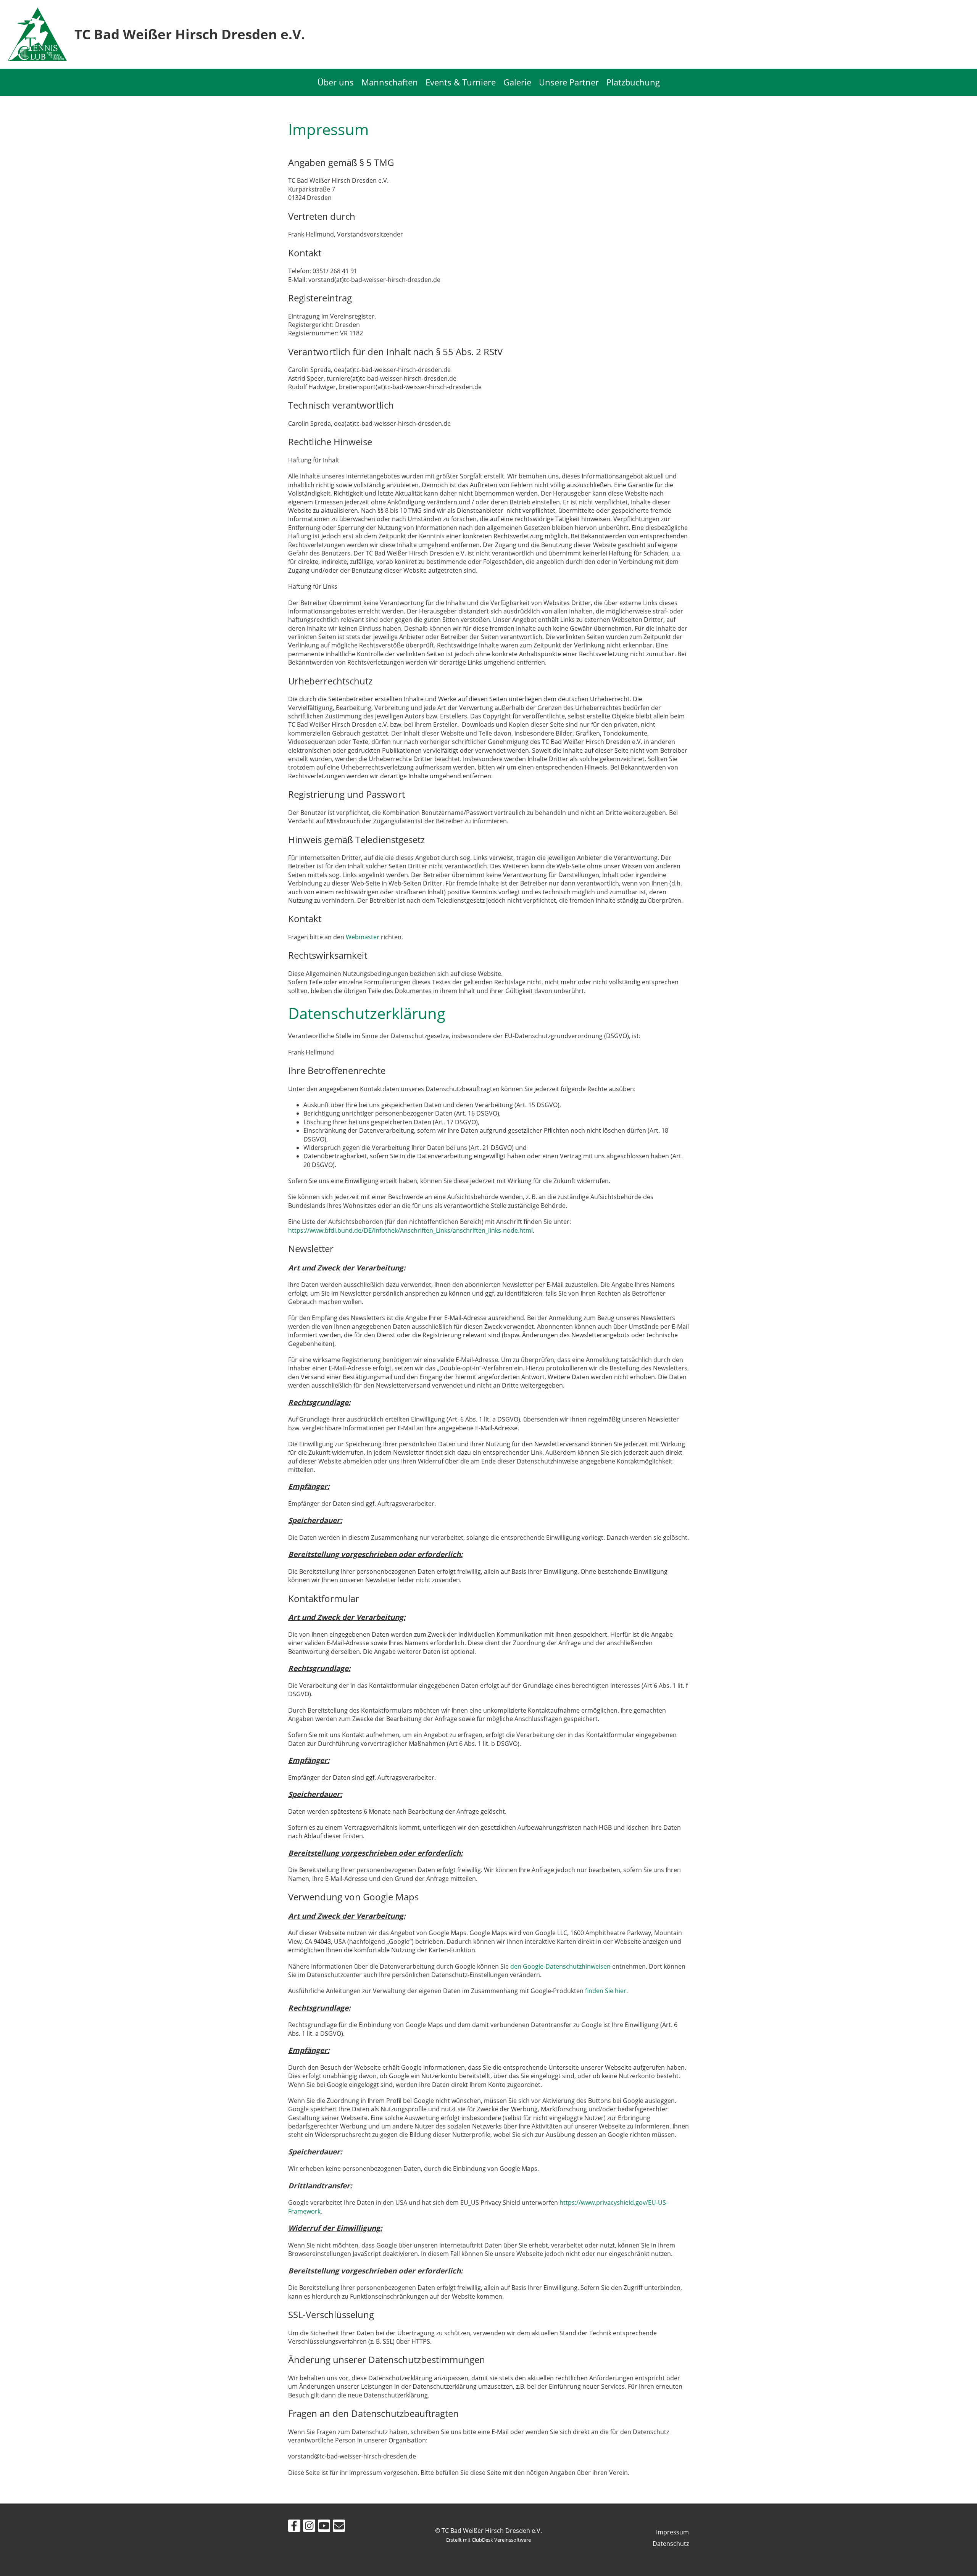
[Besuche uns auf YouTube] (324, 2527)
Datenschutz (671, 2544)
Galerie (517, 82)
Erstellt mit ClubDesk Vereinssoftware (488, 2540)
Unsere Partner (569, 82)
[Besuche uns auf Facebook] (294, 2527)
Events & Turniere (461, 82)
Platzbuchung (633, 82)
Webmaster (363, 937)
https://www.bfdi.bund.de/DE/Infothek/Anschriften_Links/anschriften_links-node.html (410, 1230)
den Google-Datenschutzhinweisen (560, 1966)
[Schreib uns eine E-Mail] (339, 2527)
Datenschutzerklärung (367, 1013)
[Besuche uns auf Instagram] (309, 2527)
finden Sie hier (605, 1991)
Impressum (672, 2532)
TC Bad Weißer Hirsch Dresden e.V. (190, 34)
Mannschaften (390, 82)
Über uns (336, 82)
